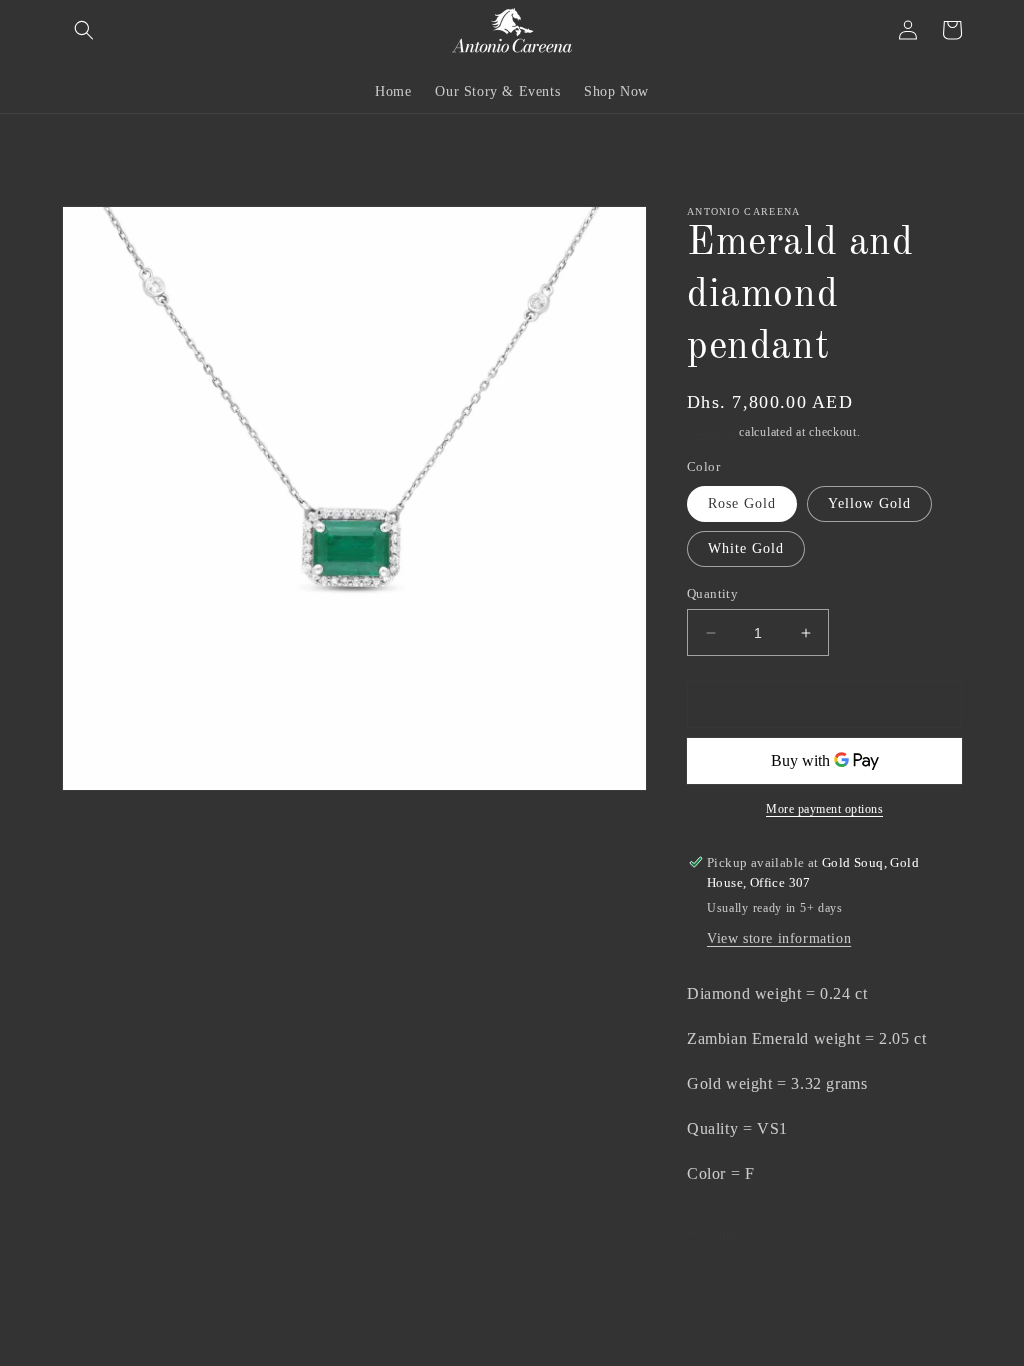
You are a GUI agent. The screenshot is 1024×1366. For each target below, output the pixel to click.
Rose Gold (742, 503)
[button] (84, 30)
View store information (779, 938)
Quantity (712, 593)
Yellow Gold (869, 503)
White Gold (746, 548)
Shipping (711, 432)
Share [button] (727, 1235)
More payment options (824, 809)
